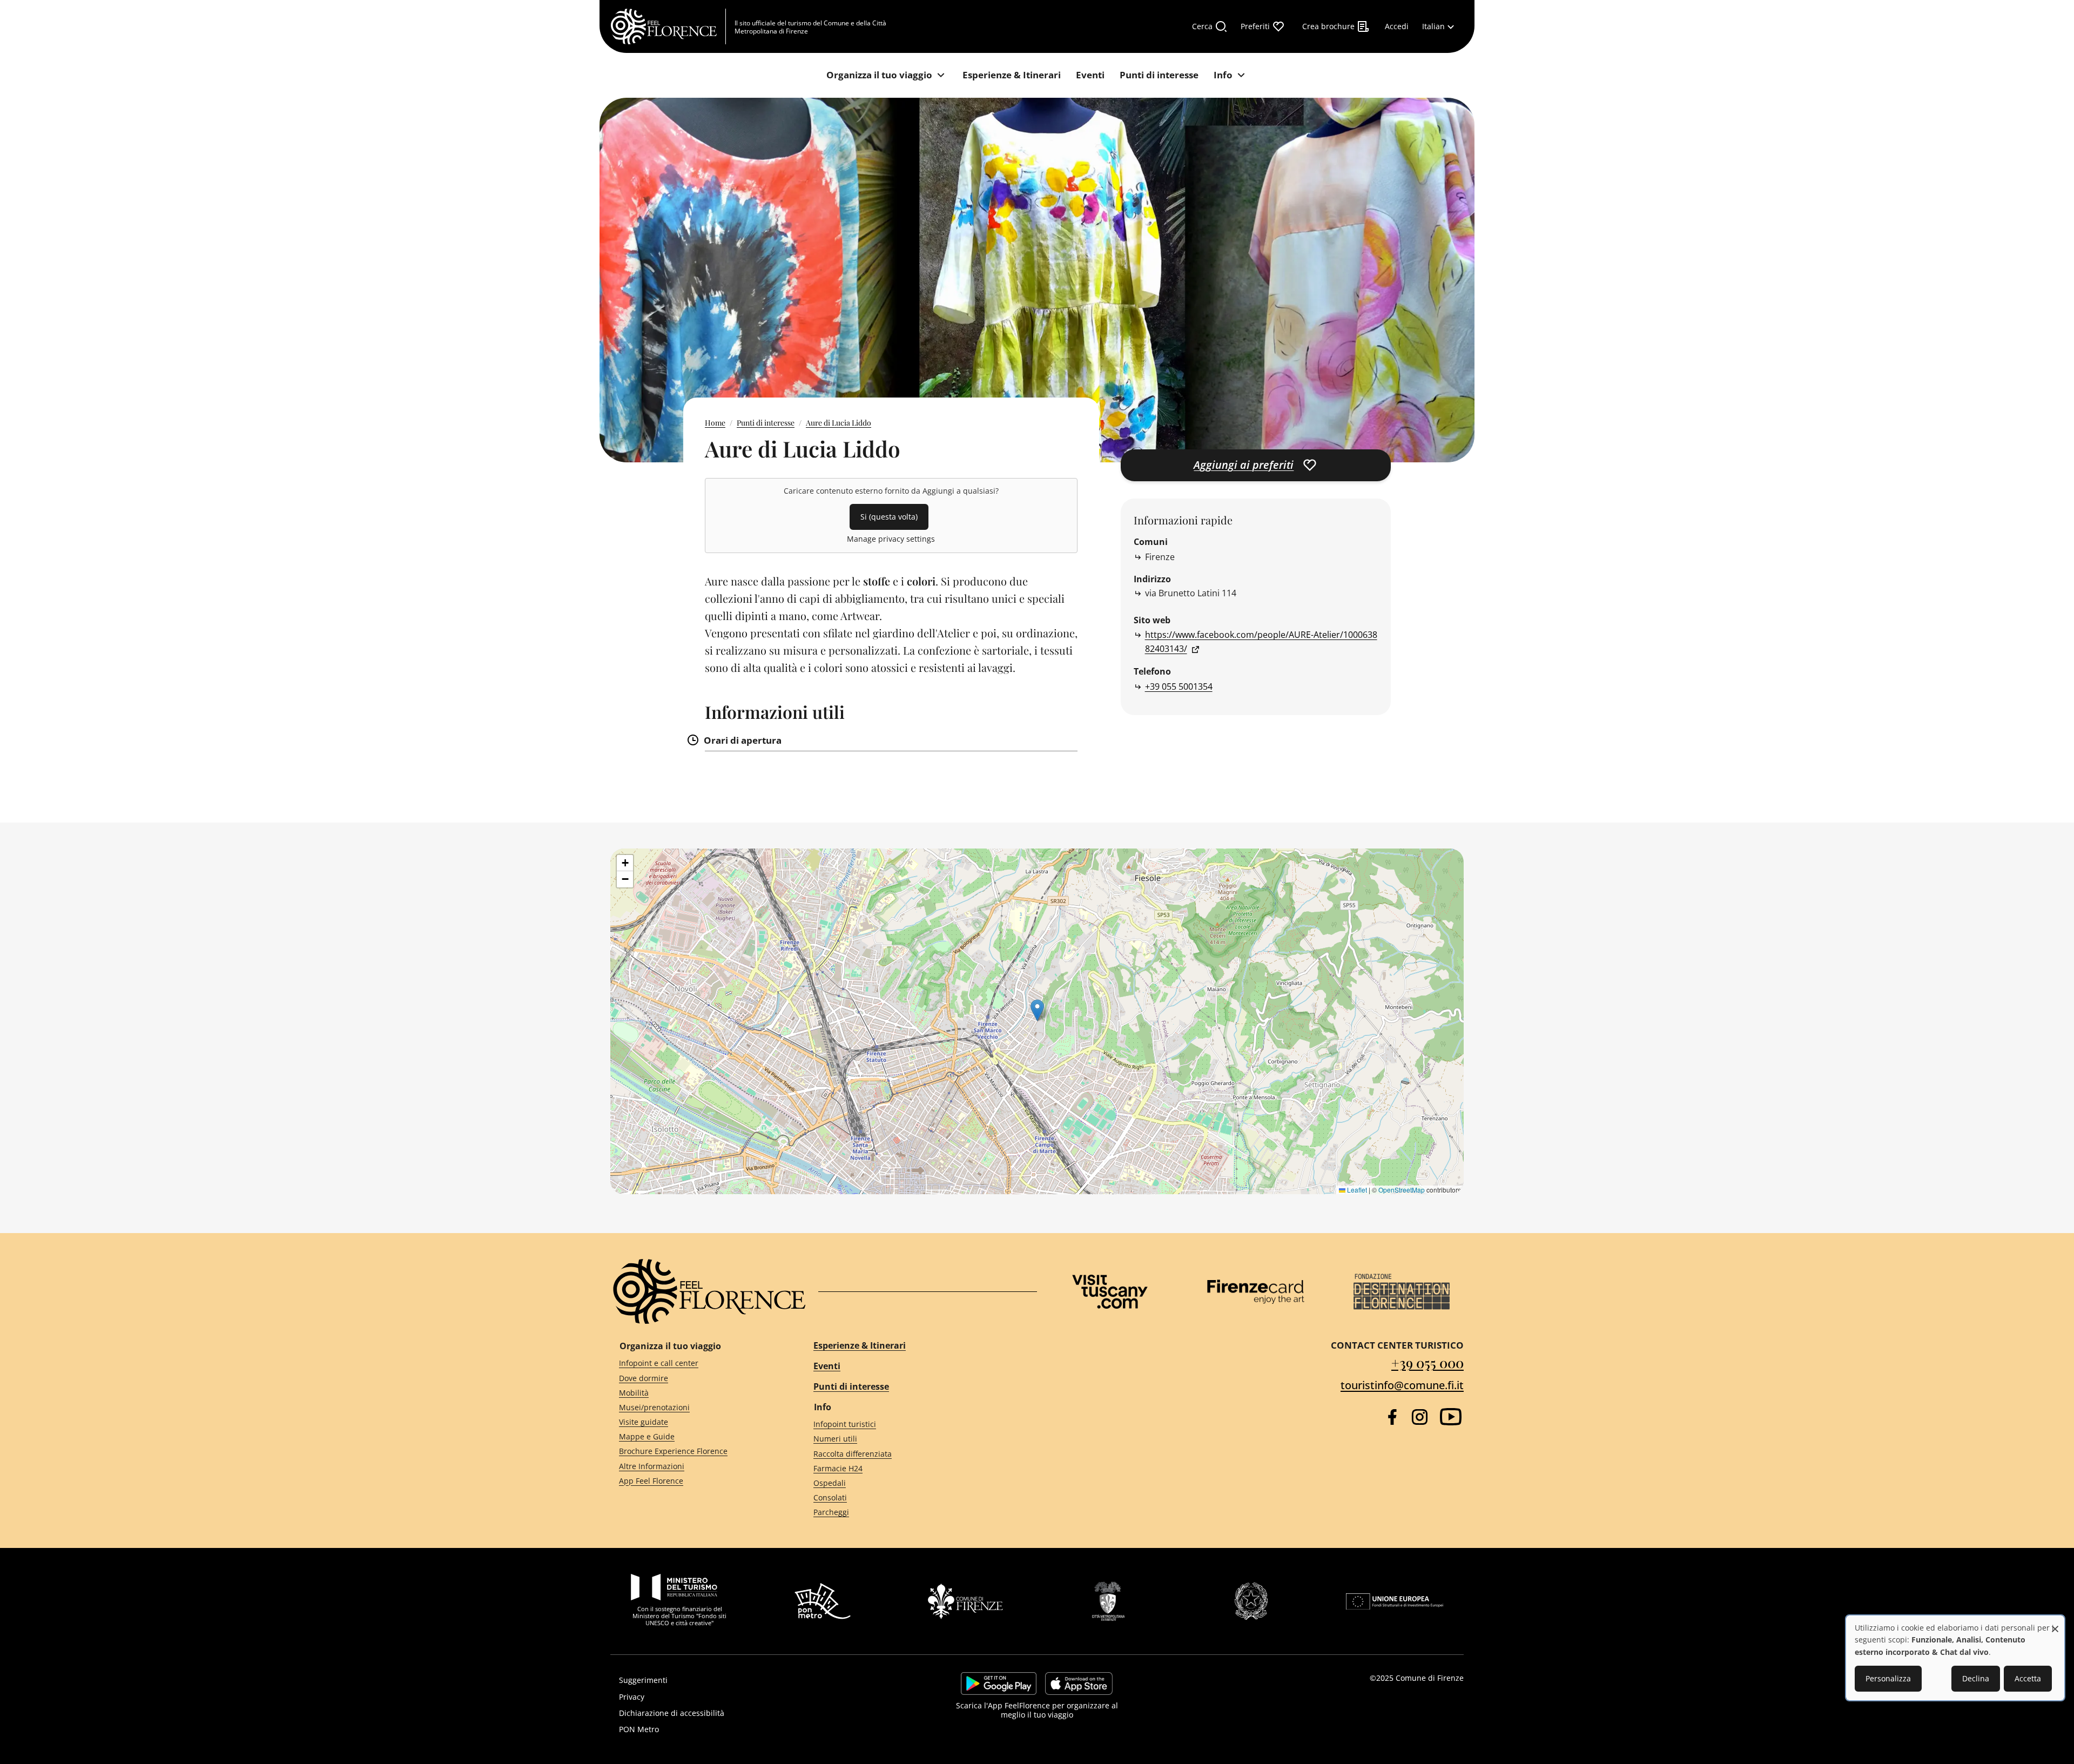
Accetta (2028, 1678)
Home (715, 423)
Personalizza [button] (1888, 1678)
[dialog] (1955, 1658)
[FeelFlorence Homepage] (668, 26)
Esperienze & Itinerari (860, 1345)
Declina (1976, 1678)
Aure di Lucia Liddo (839, 423)
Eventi (827, 1366)
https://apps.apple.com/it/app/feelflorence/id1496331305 (1079, 1684)
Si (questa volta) (889, 517)
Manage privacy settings (891, 539)
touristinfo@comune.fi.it (1402, 1385)
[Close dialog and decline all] (2055, 1623)
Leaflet (1356, 1190)
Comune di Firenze (1430, 1678)
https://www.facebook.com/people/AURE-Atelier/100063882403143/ (1261, 642)
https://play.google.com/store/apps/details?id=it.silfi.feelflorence (999, 1684)
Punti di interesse (766, 423)
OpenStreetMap (1402, 1190)
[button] (1037, 1010)
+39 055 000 (1427, 1362)
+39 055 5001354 (1179, 686)
